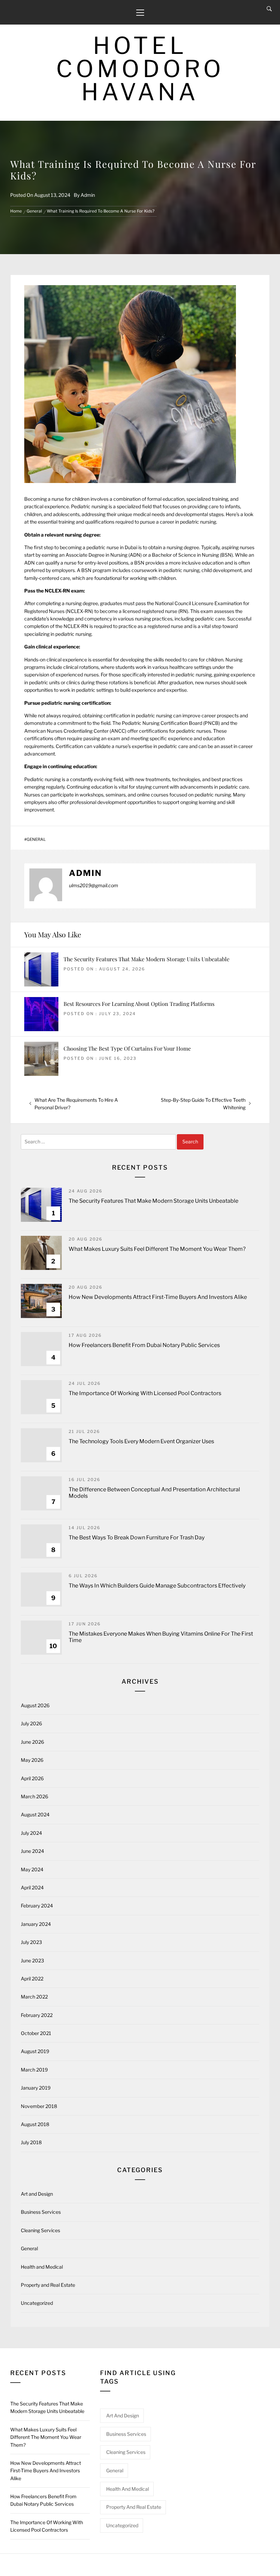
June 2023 (32, 1960)
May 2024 (32, 1869)
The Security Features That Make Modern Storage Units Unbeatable (146, 959)
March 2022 (34, 1997)
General (36, 839)
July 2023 (31, 1942)
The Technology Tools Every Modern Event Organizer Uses (141, 1441)
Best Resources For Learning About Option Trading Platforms (139, 1004)
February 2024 (37, 1906)
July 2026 (31, 1723)
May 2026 (32, 1760)
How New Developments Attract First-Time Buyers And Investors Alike (158, 1297)
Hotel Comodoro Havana (140, 69)
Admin (88, 195)
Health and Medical (42, 2267)
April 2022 (32, 1979)
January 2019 (36, 2088)
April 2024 (32, 1887)
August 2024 (35, 1814)
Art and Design (37, 2194)
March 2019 (34, 2070)
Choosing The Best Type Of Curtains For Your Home (127, 1048)
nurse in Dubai (122, 547)
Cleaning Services (40, 2230)
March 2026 (34, 1796)
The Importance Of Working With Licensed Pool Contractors (145, 1393)
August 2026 (35, 1705)
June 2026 (32, 1742)
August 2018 (35, 2124)
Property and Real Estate (48, 2285)
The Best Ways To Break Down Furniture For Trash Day (137, 1538)
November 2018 (39, 2106)
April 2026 (32, 1778)
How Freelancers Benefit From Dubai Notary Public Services (144, 1345)
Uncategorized (37, 2303)
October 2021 (36, 2033)
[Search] (269, 9)
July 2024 (31, 1833)
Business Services (41, 2212)
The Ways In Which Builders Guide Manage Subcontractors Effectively (157, 1586)
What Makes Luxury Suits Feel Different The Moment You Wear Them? (157, 1249)
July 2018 (31, 2142)
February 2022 (37, 2015)
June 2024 (32, 1851)
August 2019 (35, 2051)
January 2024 (36, 1924)
